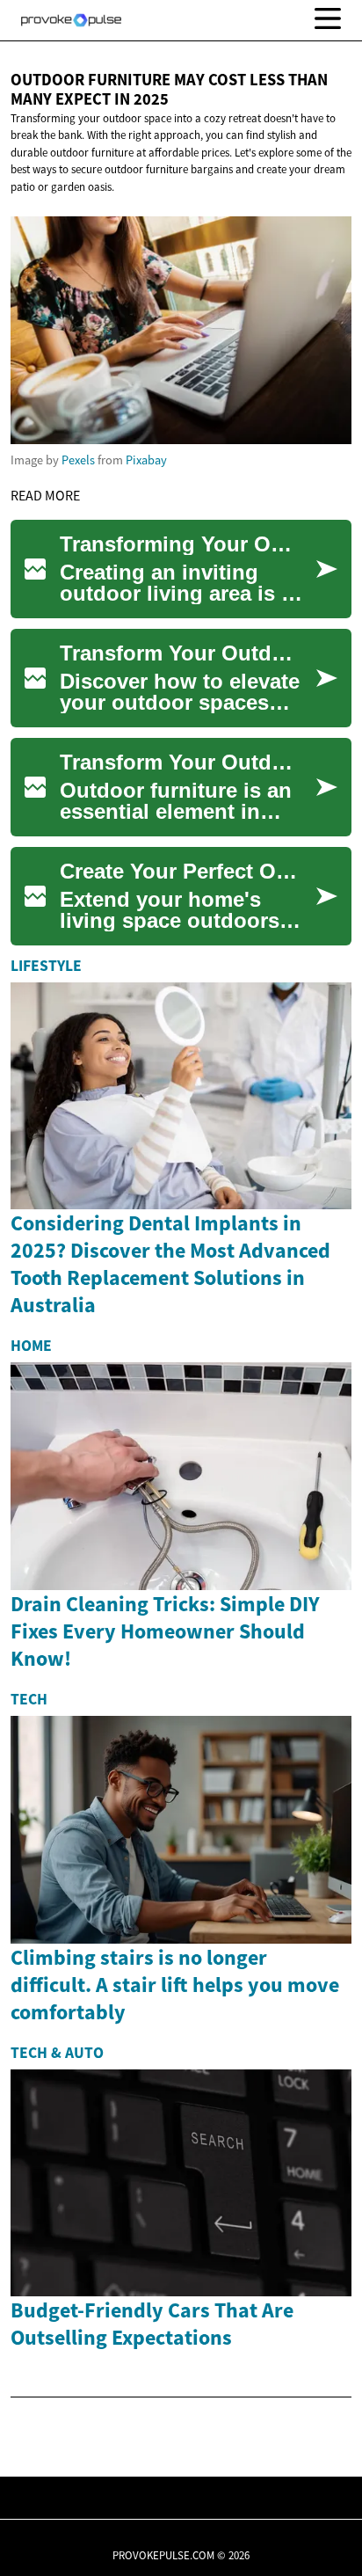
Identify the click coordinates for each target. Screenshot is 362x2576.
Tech (29, 1699)
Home (31, 1346)
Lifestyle (46, 966)
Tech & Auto (57, 2053)
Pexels (78, 460)
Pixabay (146, 460)
